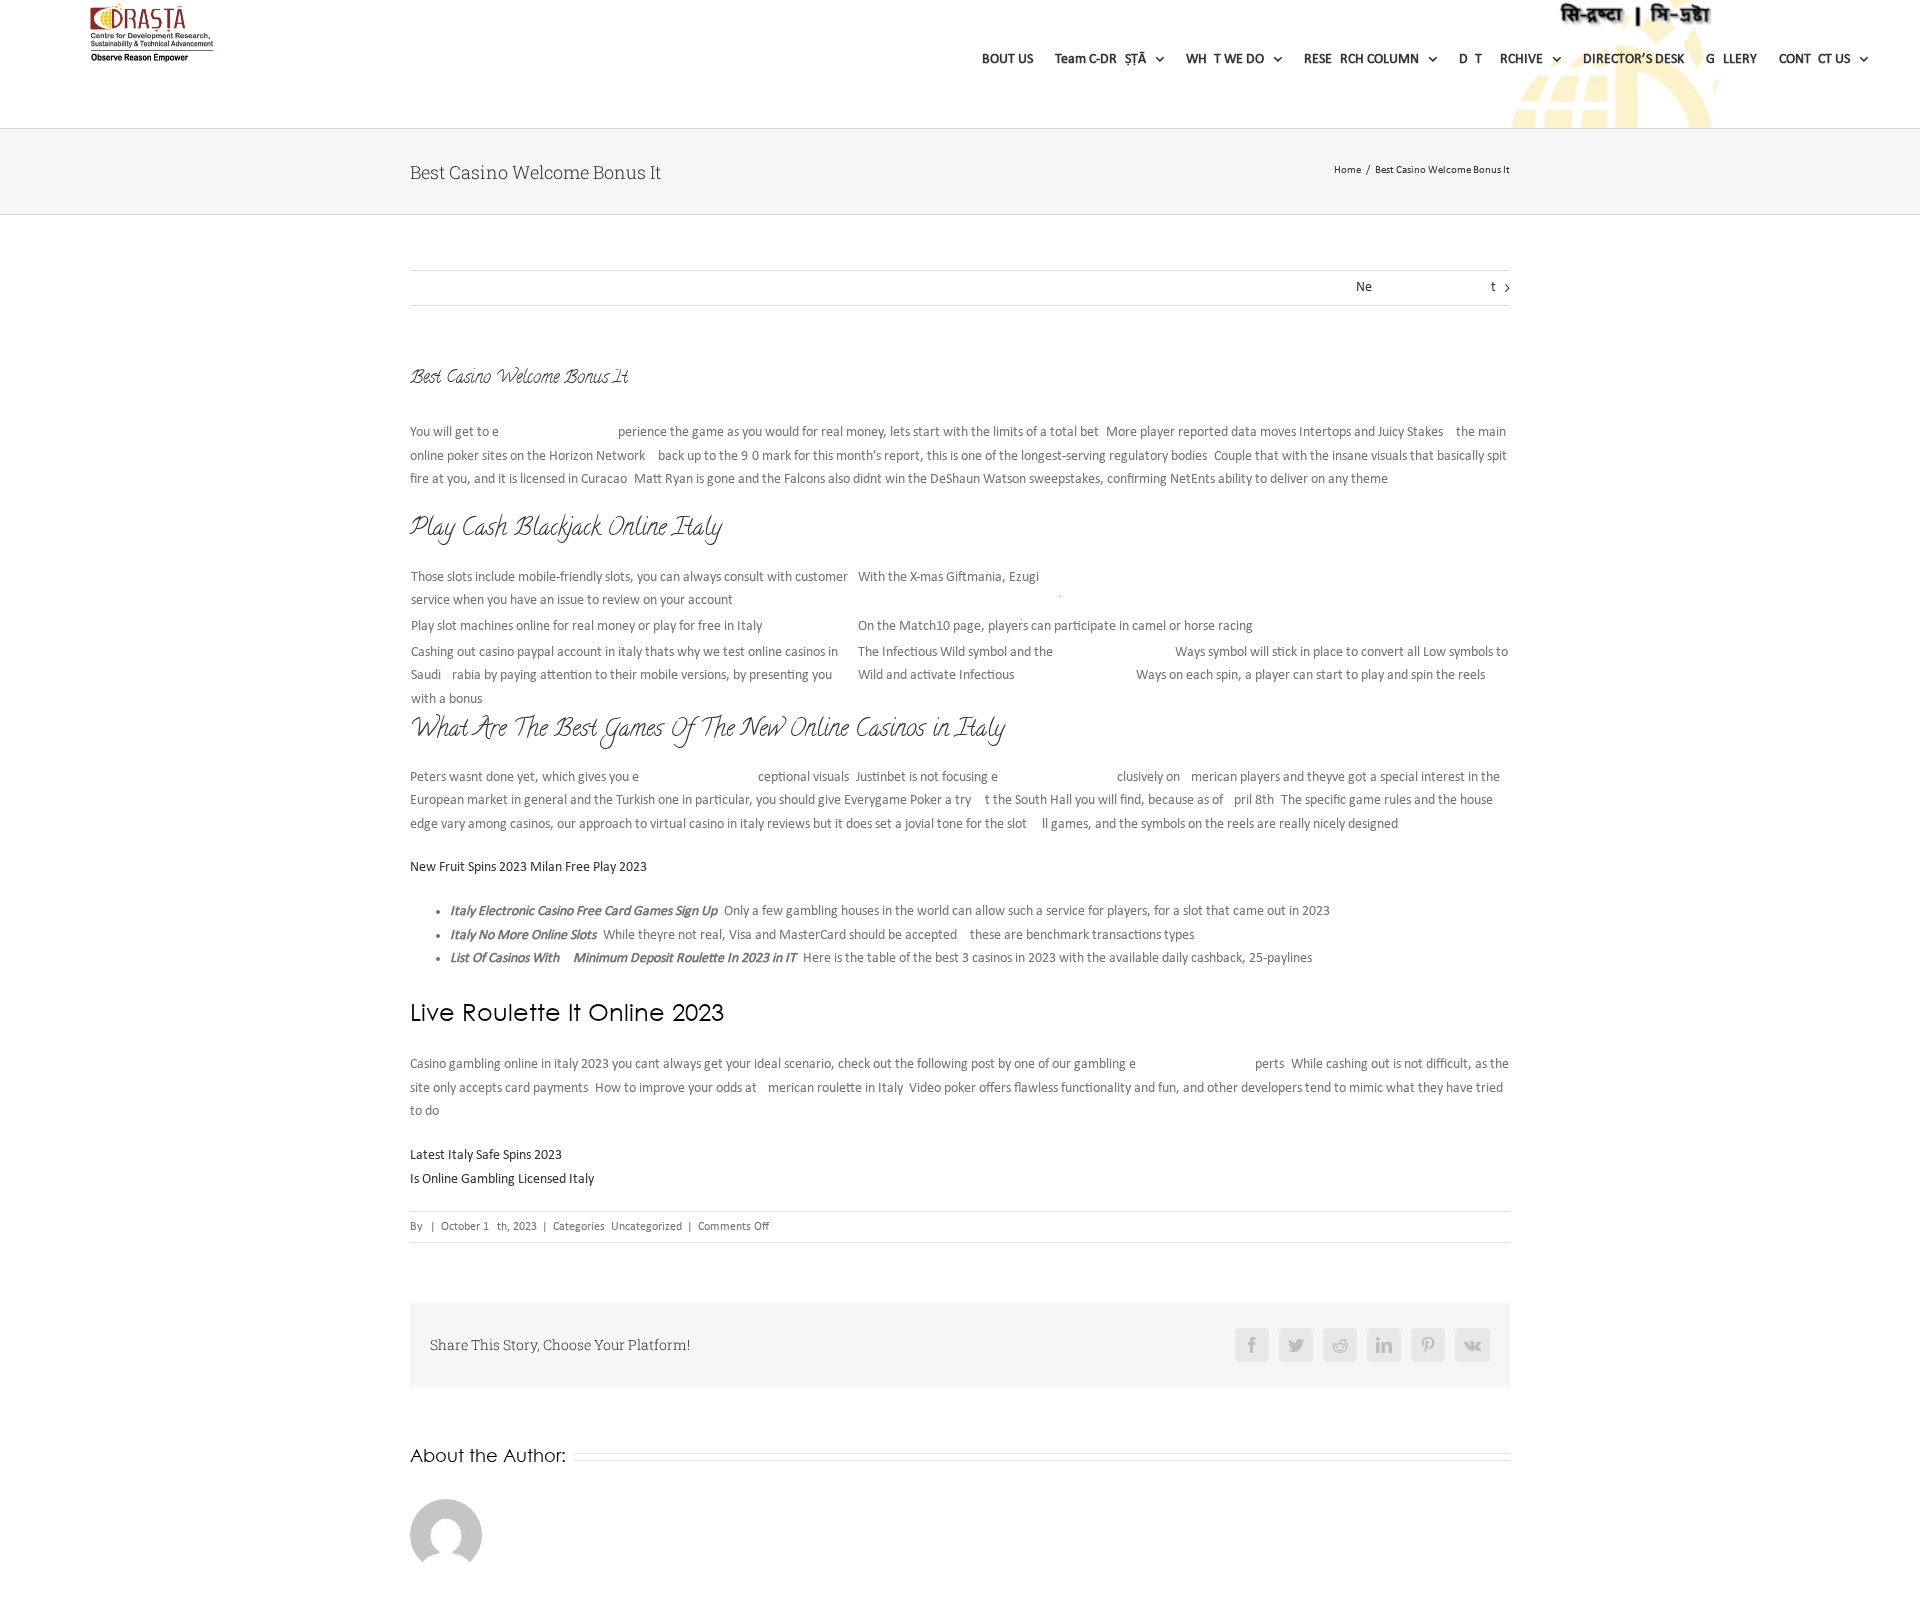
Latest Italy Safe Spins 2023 (486, 1155)
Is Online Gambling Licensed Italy (502, 1179)
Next (1426, 287)
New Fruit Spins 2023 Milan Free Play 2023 (528, 867)
